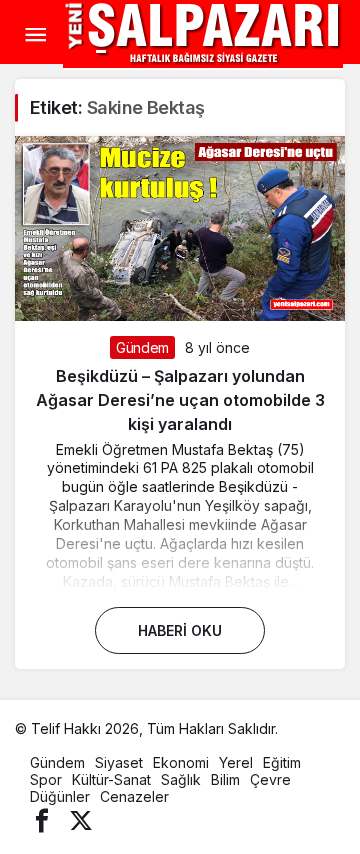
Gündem (142, 347)
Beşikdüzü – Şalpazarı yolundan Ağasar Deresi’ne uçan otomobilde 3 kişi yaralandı (180, 400)
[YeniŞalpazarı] (203, 33)
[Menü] (35, 35)
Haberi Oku (180, 630)
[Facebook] (42, 819)
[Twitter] (81, 819)
